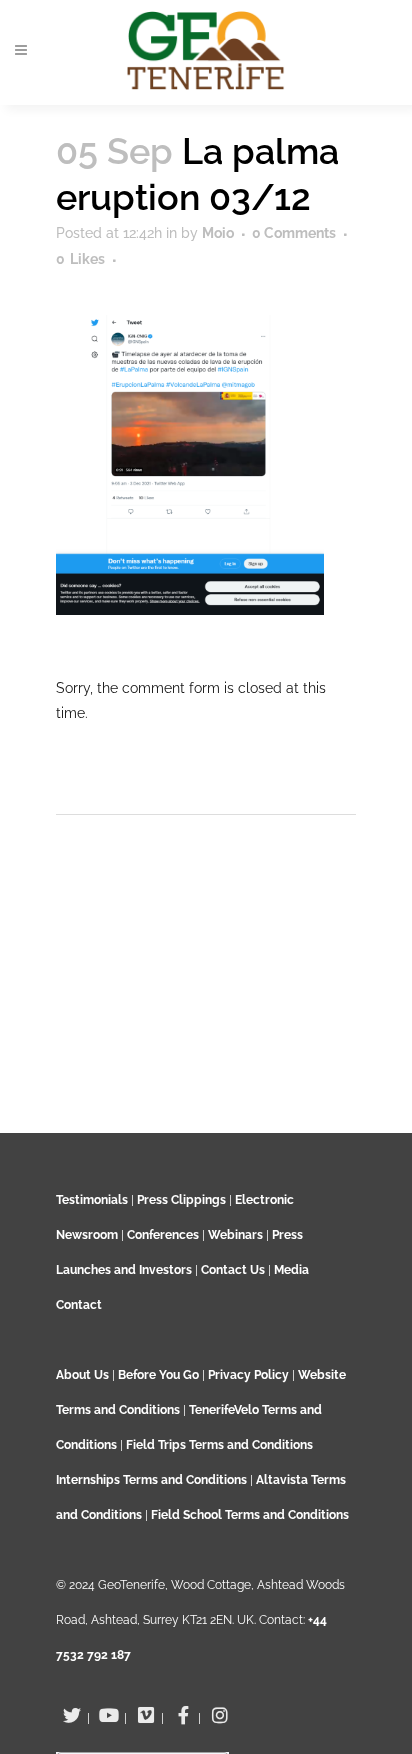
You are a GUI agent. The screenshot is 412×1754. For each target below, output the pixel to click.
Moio (218, 233)
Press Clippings (181, 1200)
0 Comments (294, 233)
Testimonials (92, 1200)
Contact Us (233, 1270)
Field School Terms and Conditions (250, 1515)
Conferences (163, 1235)
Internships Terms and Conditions (153, 1480)
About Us (82, 1375)
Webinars (235, 1235)
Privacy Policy (248, 1375)
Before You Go (157, 1375)
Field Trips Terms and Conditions (219, 1445)
